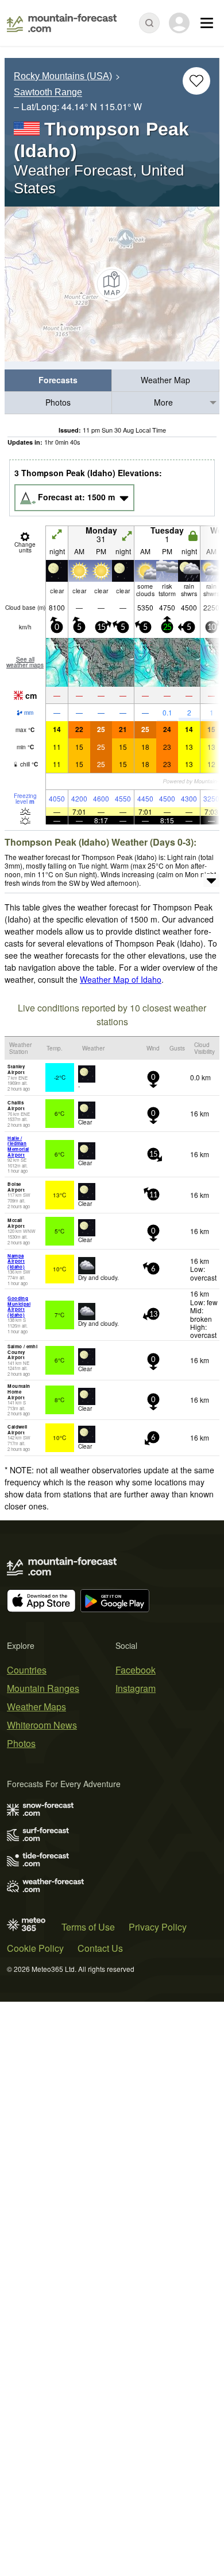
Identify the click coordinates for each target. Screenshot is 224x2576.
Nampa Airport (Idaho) (16, 1261)
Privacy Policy (158, 1927)
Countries (27, 1670)
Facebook (136, 1670)
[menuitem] (58, 381)
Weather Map (165, 380)
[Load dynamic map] (112, 284)
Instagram (136, 1688)
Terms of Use (88, 1927)
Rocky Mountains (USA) (63, 76)
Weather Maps (36, 1707)
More (163, 402)
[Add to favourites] (196, 81)
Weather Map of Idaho (121, 979)
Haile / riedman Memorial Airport (18, 1146)
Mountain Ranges (43, 1688)
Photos (58, 402)
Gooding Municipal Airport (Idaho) (19, 1306)
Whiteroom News (42, 1725)
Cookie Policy (35, 1948)
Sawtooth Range (48, 93)
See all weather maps (25, 662)
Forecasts (58, 380)
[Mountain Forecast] (62, 23)
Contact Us (100, 1948)
